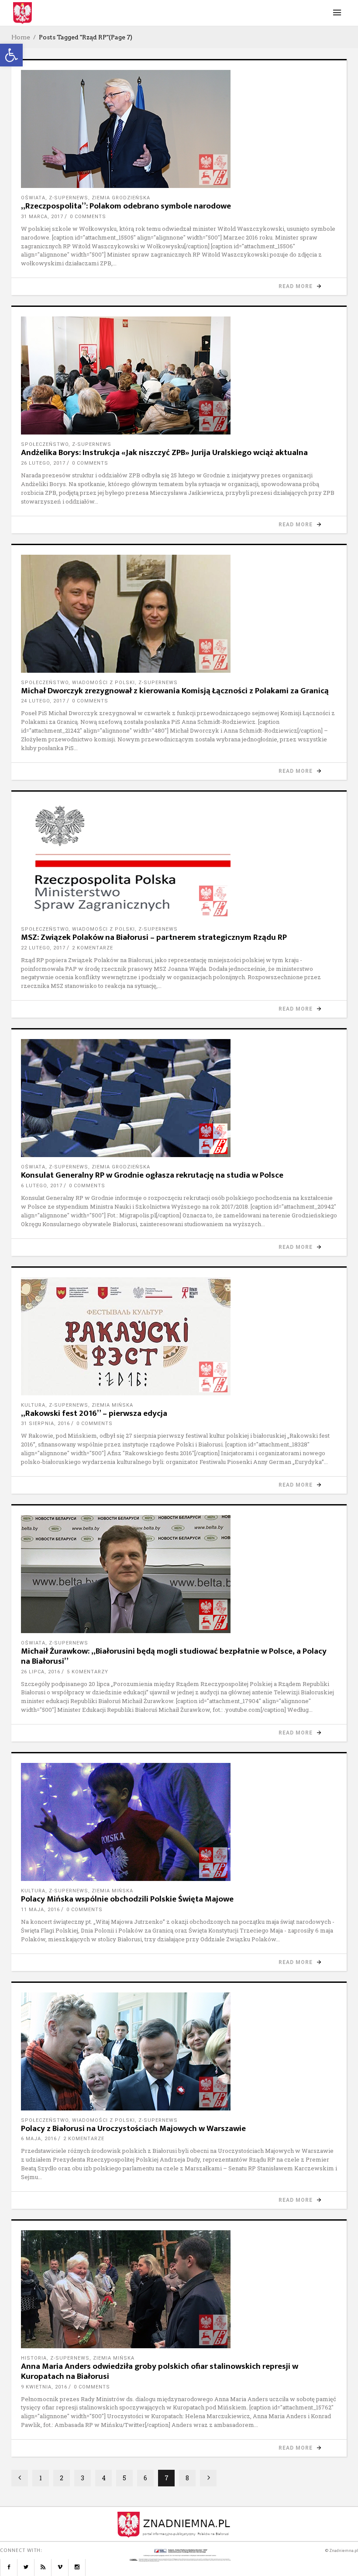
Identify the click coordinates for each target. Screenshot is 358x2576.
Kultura (33, 1405)
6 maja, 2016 (39, 2139)
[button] (11, 55)
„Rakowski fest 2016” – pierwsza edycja (94, 1413)
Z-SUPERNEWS (69, 198)
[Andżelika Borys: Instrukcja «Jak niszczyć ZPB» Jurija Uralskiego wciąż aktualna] (179, 375)
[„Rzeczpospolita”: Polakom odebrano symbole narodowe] (179, 129)
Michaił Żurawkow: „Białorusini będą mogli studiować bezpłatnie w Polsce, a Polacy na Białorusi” (174, 1656)
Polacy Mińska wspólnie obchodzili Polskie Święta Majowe (127, 1899)
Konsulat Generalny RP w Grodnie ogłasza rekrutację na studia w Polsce (152, 1175)
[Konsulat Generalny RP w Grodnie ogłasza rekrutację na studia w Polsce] (179, 1098)
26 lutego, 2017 (43, 463)
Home (21, 37)
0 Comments (88, 217)
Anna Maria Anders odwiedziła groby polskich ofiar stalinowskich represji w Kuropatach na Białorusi (160, 2371)
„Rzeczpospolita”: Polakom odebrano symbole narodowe (126, 206)
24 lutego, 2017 (43, 701)
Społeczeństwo (45, 444)
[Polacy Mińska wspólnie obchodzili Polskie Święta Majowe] (179, 1822)
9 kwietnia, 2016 (44, 2387)
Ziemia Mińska (112, 1405)
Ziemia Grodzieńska (121, 198)
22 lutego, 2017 (43, 948)
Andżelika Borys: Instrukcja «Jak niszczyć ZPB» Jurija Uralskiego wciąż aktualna (164, 453)
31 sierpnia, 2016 (45, 1424)
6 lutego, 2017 (42, 1186)
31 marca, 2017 (42, 217)
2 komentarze (93, 948)
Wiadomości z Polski (103, 683)
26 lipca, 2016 (41, 1672)
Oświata (33, 198)
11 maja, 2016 (40, 1910)
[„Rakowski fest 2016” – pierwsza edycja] (179, 1336)
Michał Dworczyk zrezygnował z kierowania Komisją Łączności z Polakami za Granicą (175, 691)
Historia (34, 2358)
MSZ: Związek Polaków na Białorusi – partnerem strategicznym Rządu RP (154, 937)
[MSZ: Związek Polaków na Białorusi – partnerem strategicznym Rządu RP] (179, 860)
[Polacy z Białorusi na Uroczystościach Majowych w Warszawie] (179, 2051)
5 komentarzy (88, 1672)
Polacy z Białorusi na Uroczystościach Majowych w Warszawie (133, 2129)
